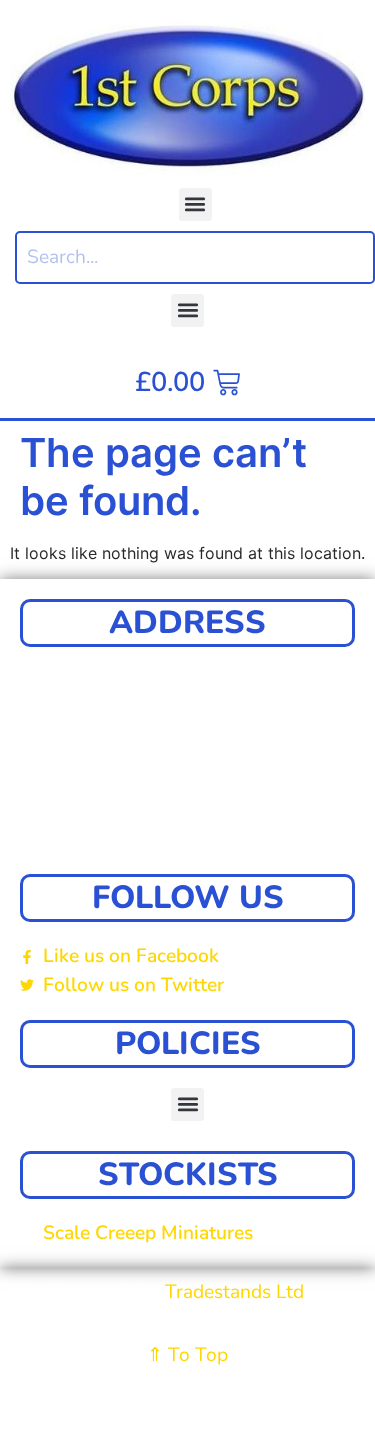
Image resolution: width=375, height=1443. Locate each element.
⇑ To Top (187, 1355)
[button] (195, 204)
